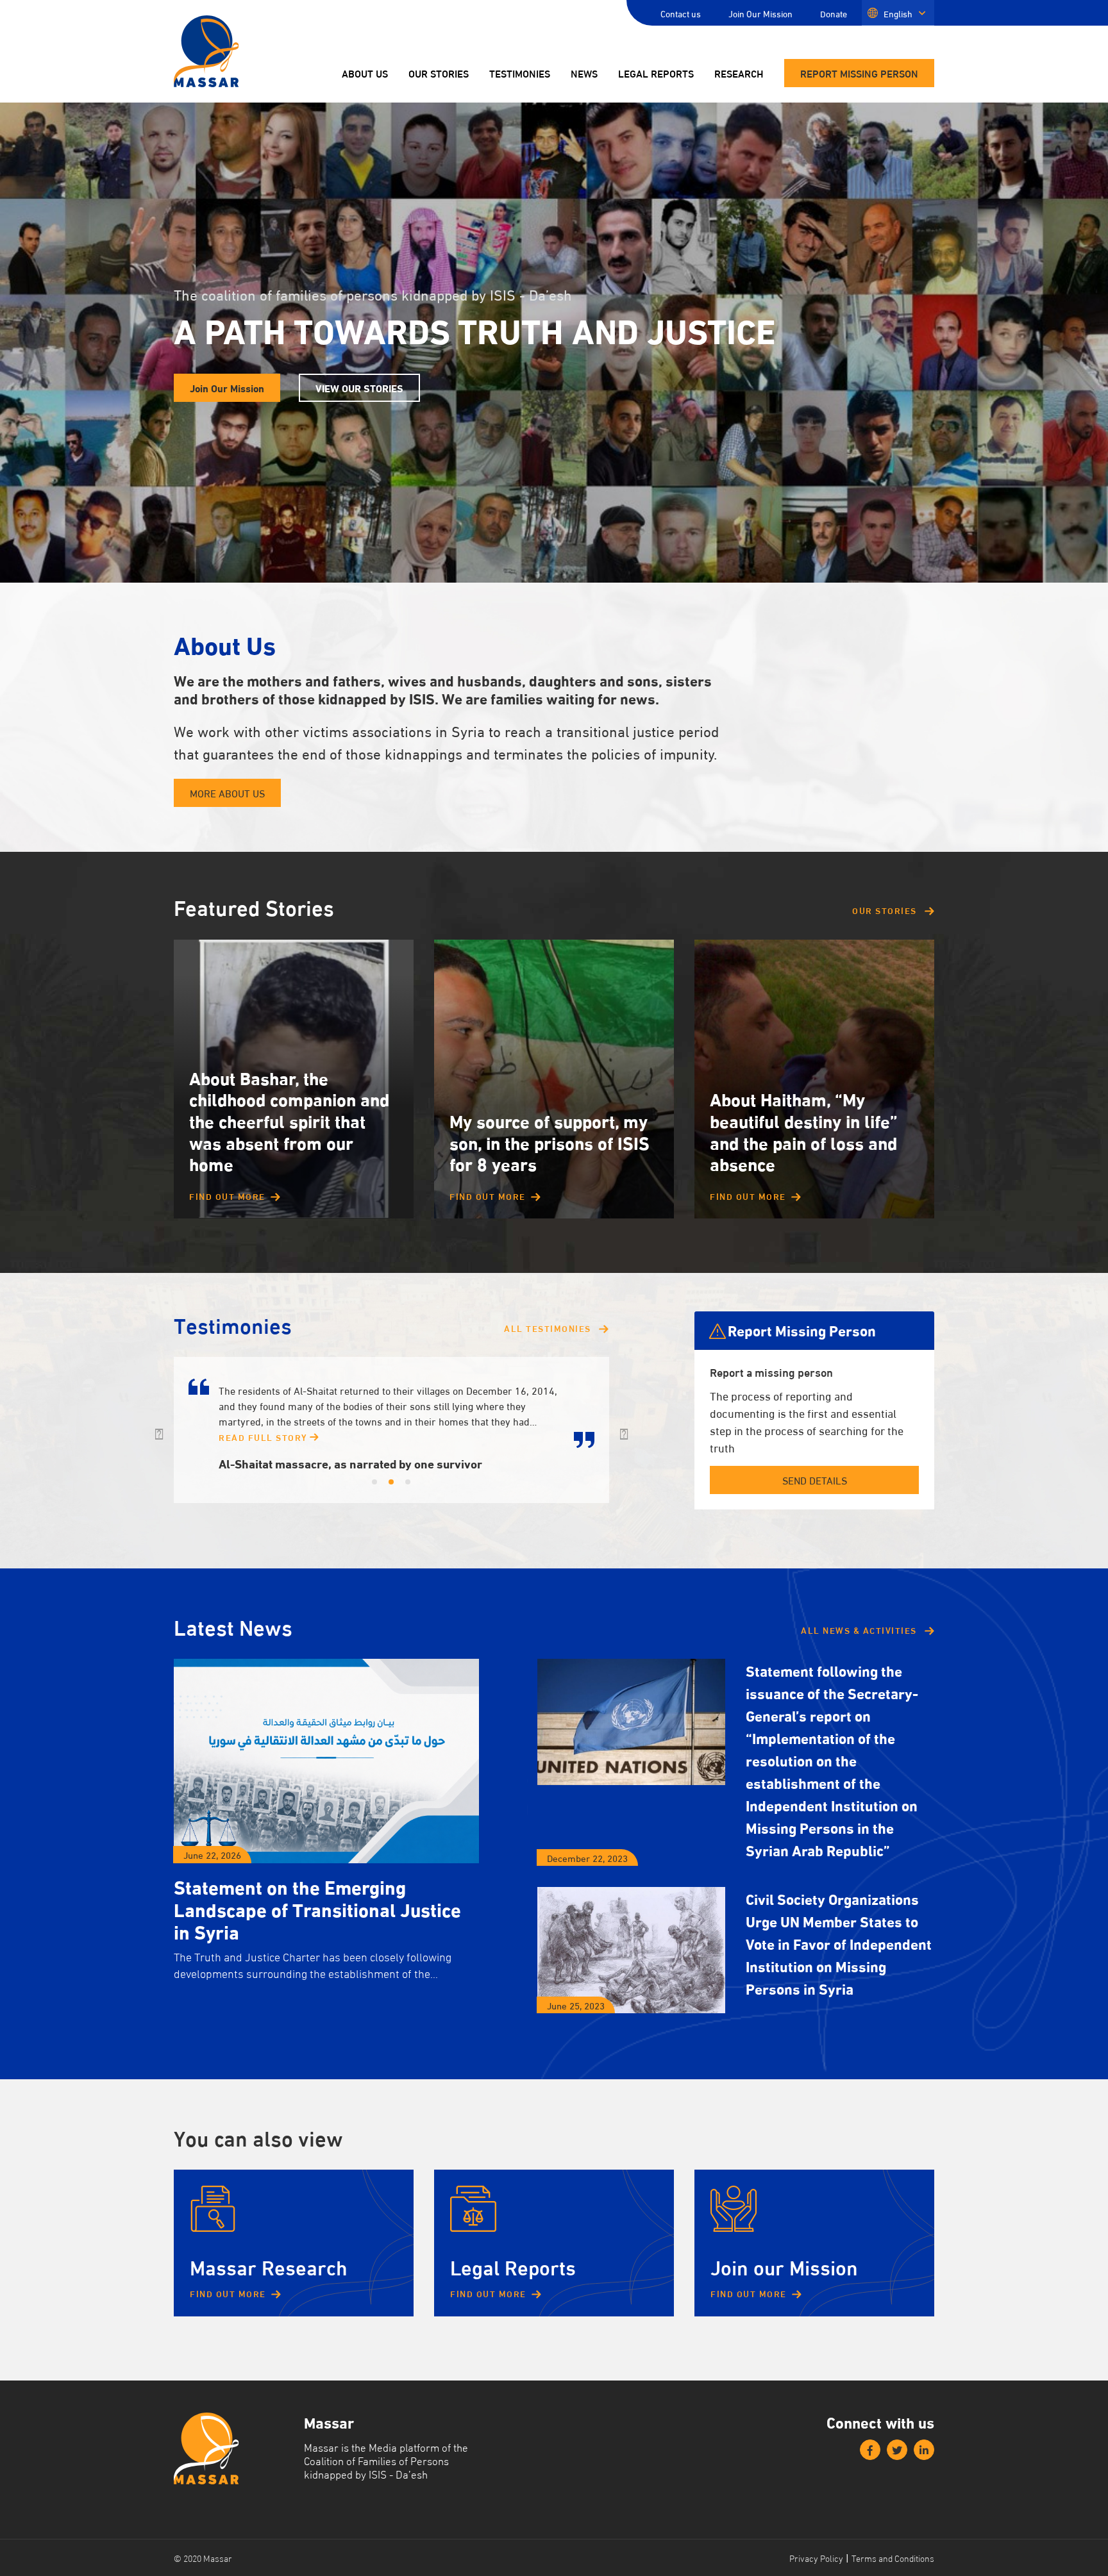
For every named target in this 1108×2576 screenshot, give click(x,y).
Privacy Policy (816, 2558)
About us (365, 74)
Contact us (681, 13)
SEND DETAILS (815, 1480)
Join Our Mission (760, 13)
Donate (834, 13)
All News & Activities (860, 1630)
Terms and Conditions (893, 2558)
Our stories (439, 74)
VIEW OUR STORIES (359, 387)
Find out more (227, 1196)
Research (739, 74)
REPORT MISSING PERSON (859, 73)
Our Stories (886, 910)
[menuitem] (898, 13)
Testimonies (520, 74)
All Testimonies (549, 1328)
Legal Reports (656, 74)
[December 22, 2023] (632, 1722)
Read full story (264, 1437)
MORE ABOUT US (227, 793)
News (584, 74)
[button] (159, 1430)
